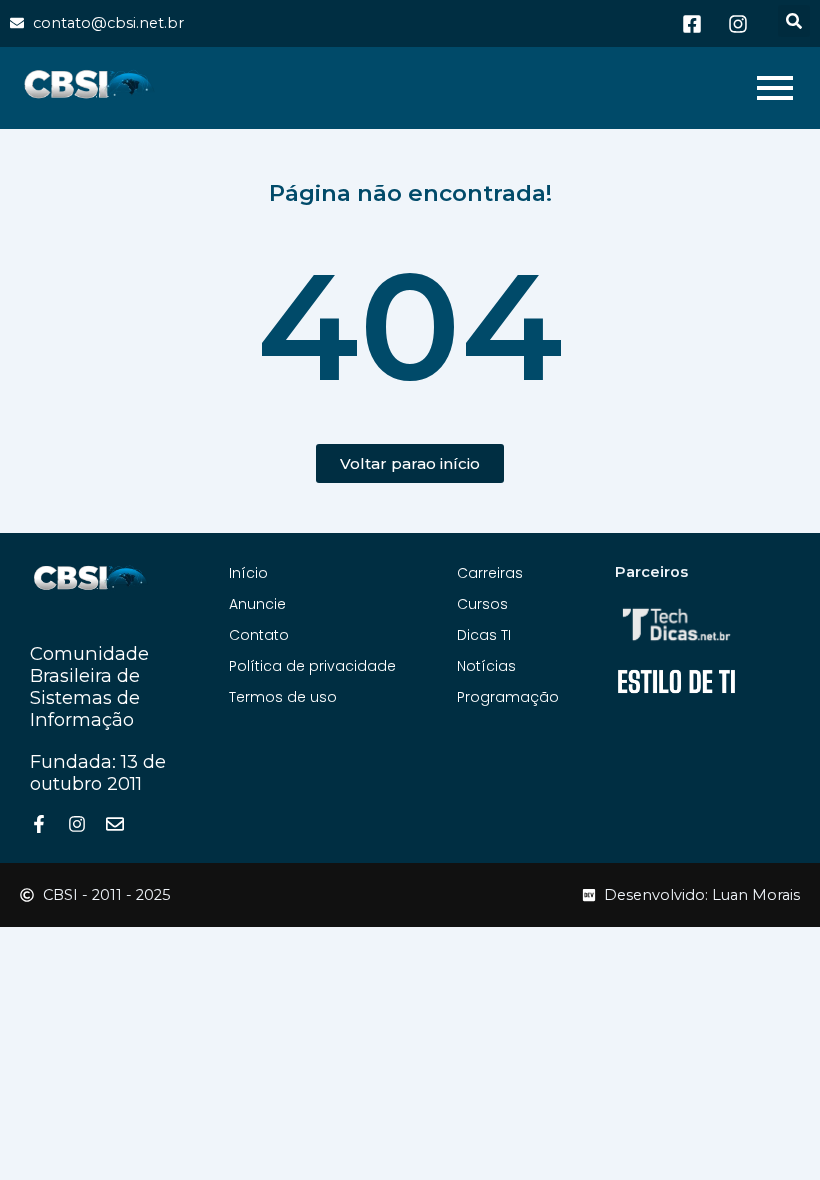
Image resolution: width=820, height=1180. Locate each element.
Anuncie (257, 604)
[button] (794, 21)
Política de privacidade (312, 666)
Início (248, 573)
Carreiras (490, 573)
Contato (259, 635)
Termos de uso (283, 697)
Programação (508, 697)
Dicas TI (484, 635)
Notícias (486, 666)
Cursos (482, 604)
